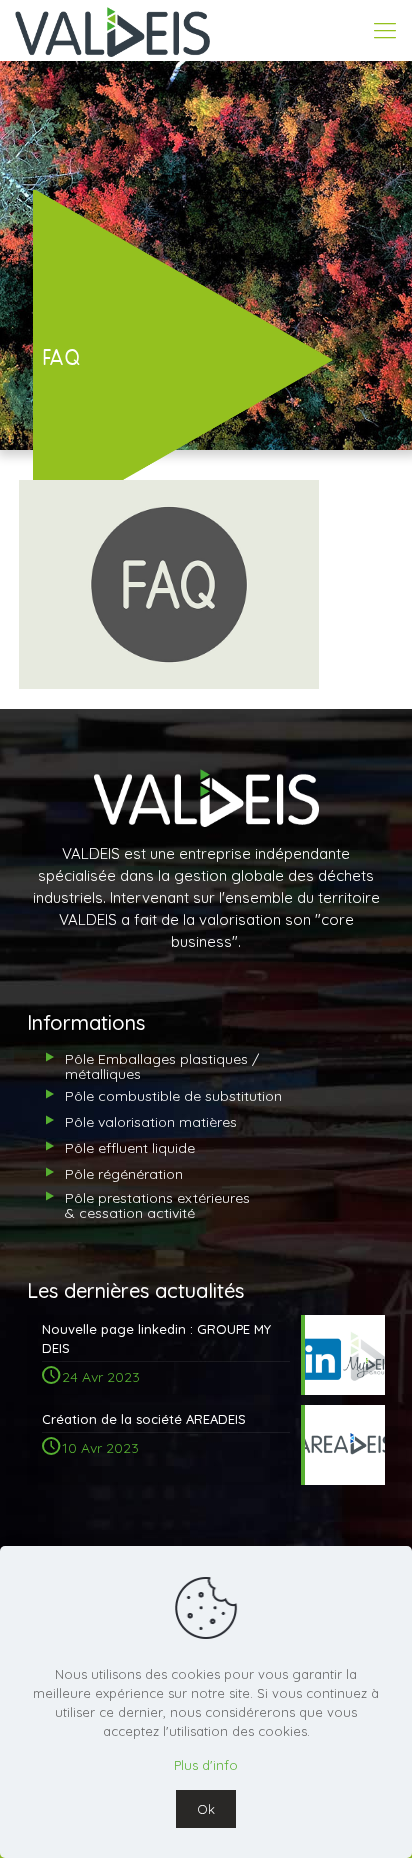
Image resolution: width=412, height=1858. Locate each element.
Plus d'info (206, 1765)
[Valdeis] (112, 30)
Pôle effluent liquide (130, 1148)
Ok (206, 1809)
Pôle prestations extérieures (157, 1205)
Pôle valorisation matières (151, 1122)
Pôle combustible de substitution (173, 1096)
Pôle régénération (124, 1174)
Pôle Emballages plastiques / (162, 1066)
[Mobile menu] (385, 30)
